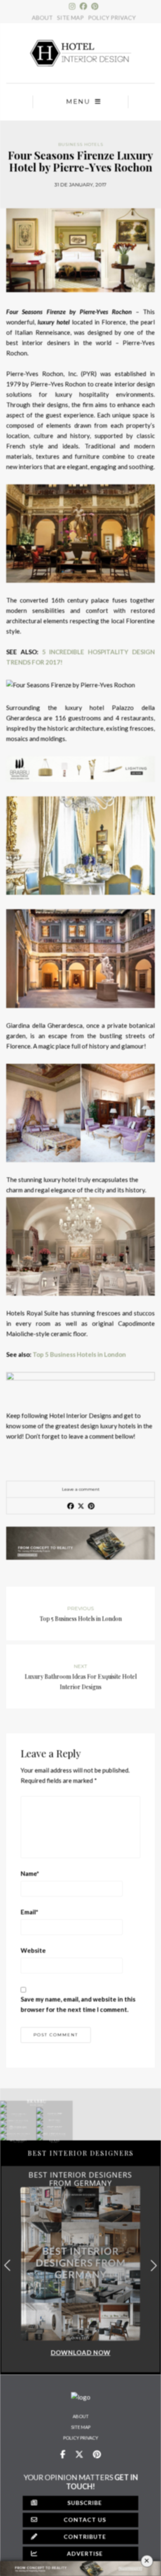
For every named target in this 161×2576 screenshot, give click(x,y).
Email (30, 1912)
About (81, 2416)
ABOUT (42, 18)
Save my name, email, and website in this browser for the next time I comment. (78, 2004)
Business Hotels (81, 144)
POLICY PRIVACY (112, 18)
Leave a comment (81, 1489)
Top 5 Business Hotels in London (79, 1354)
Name (30, 1873)
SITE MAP (70, 18)
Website (33, 1950)
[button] (154, 2265)
